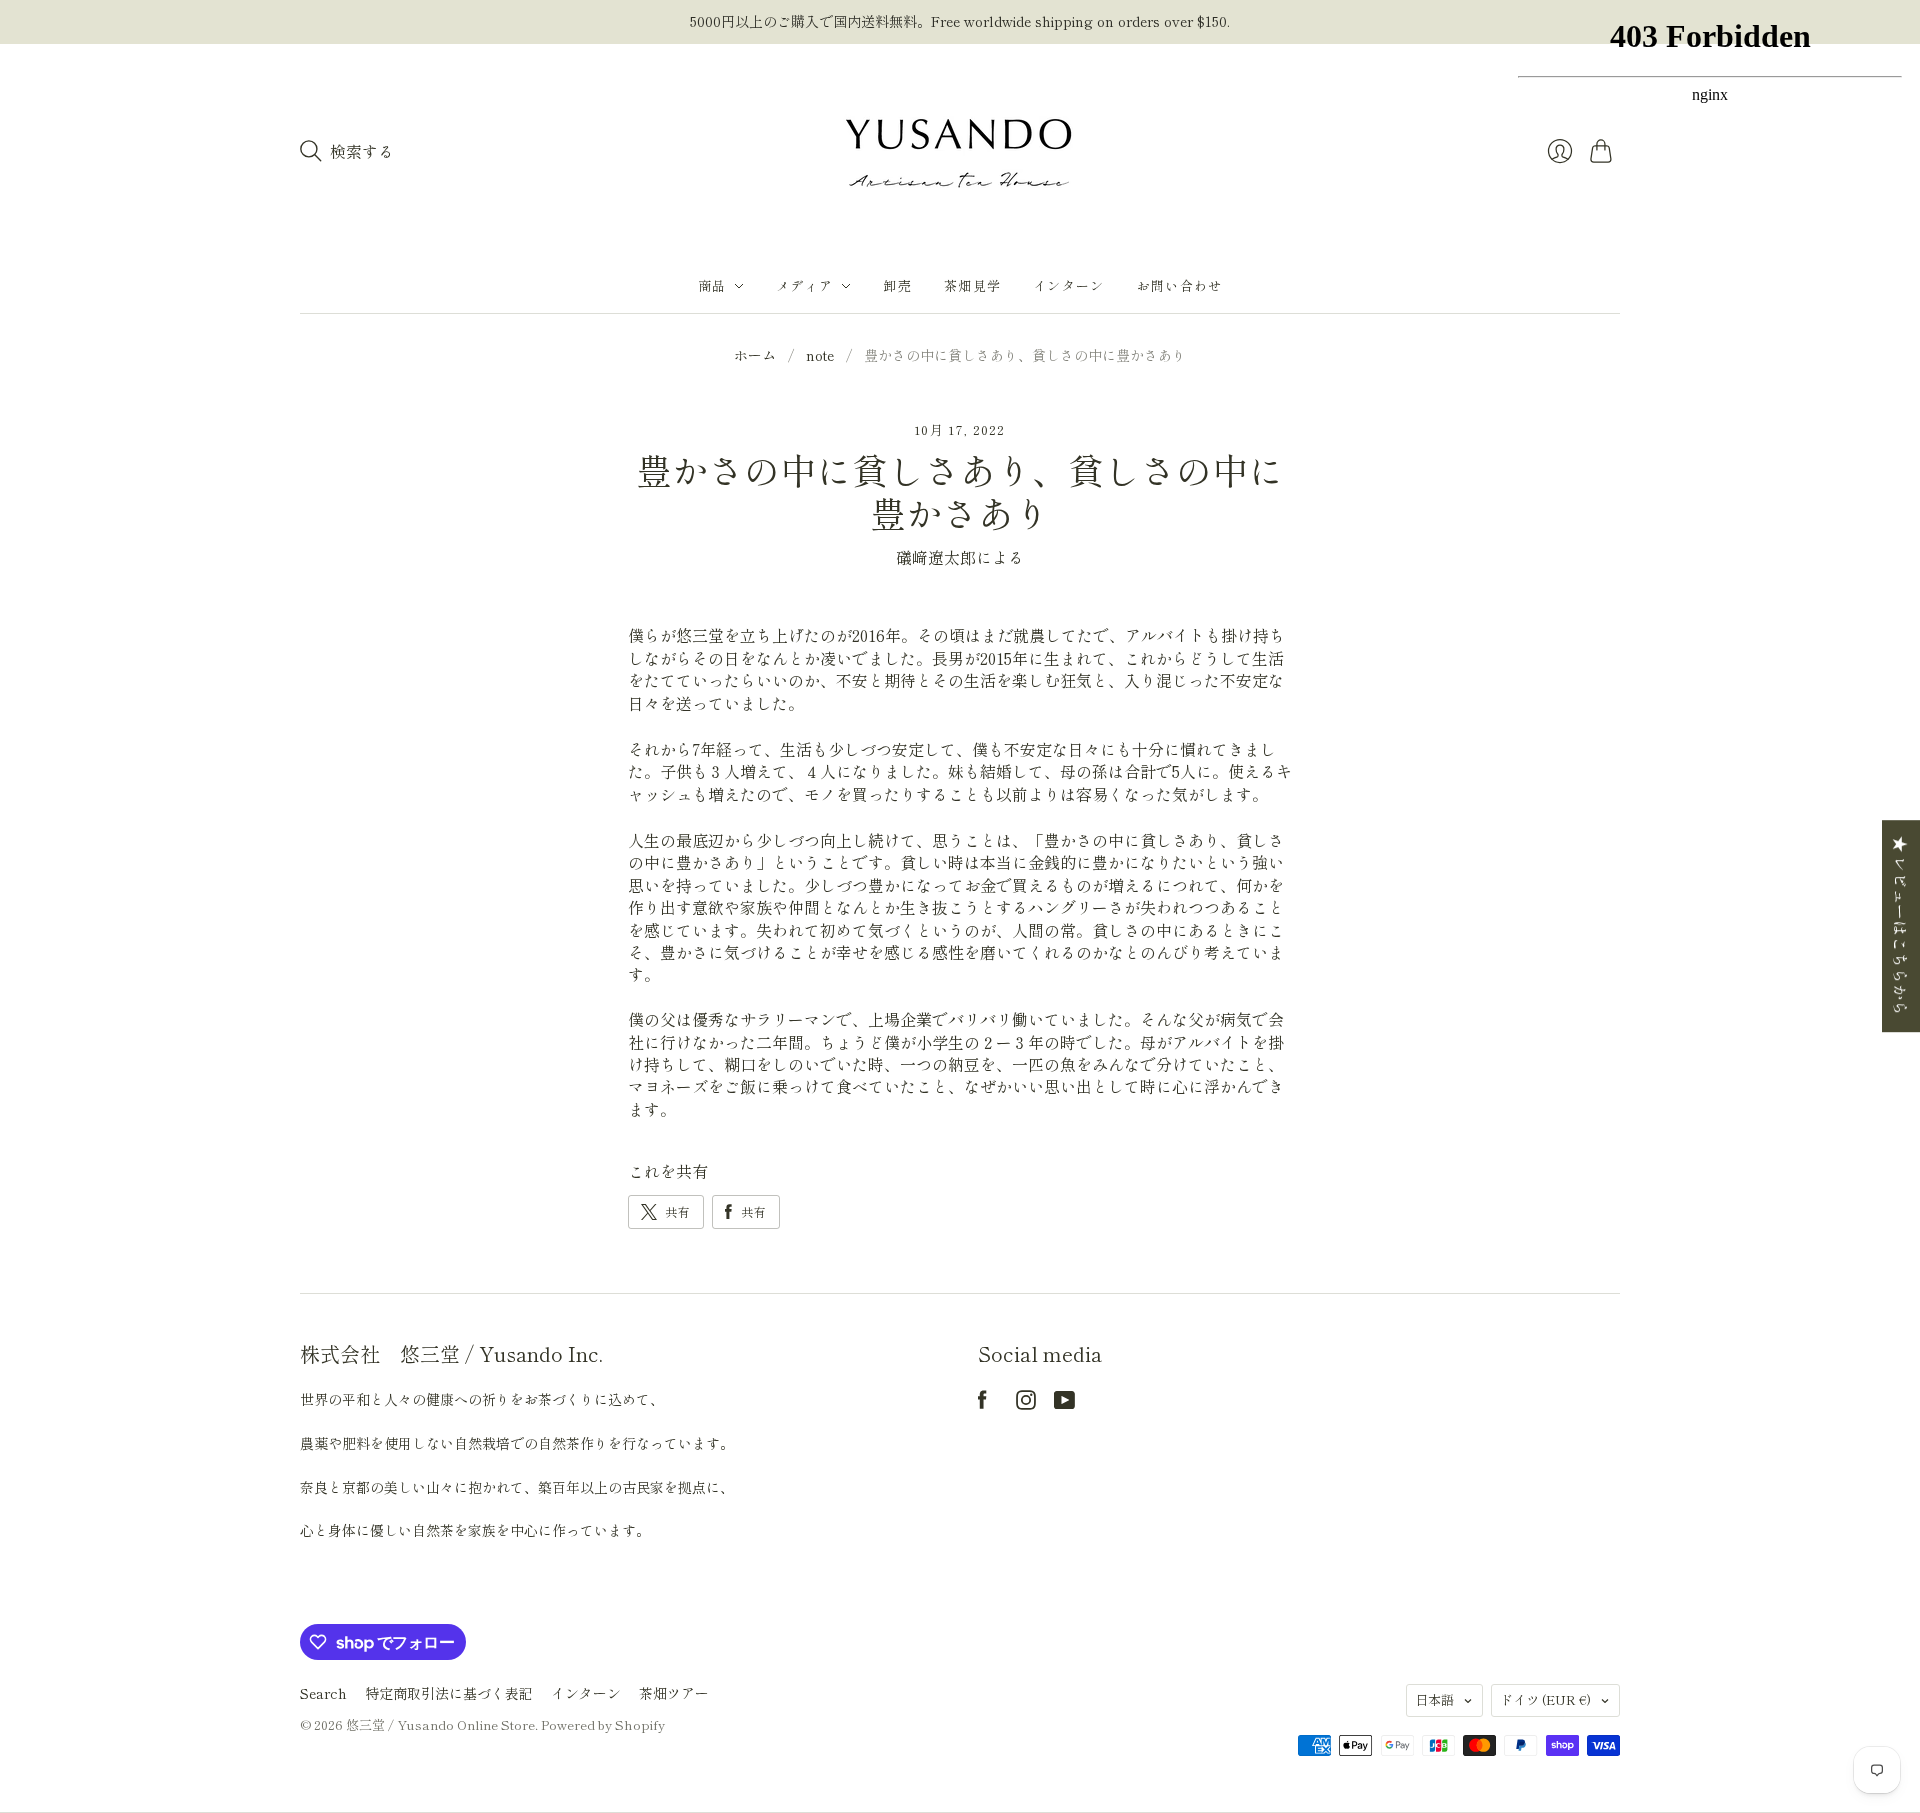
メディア (804, 285)
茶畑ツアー (674, 1693)
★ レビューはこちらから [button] (1901, 926)
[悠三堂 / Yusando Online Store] (960, 151)
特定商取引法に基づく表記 (449, 1693)
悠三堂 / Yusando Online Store (440, 1724)
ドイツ (1545, 1699)
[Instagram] (1026, 1403)
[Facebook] (982, 1403)
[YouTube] (1064, 1403)
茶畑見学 (972, 285)
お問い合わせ (1180, 285)
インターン (1069, 285)
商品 (712, 285)
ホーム (755, 355)
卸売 (897, 285)
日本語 (1434, 1699)
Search (323, 1693)
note (820, 355)
